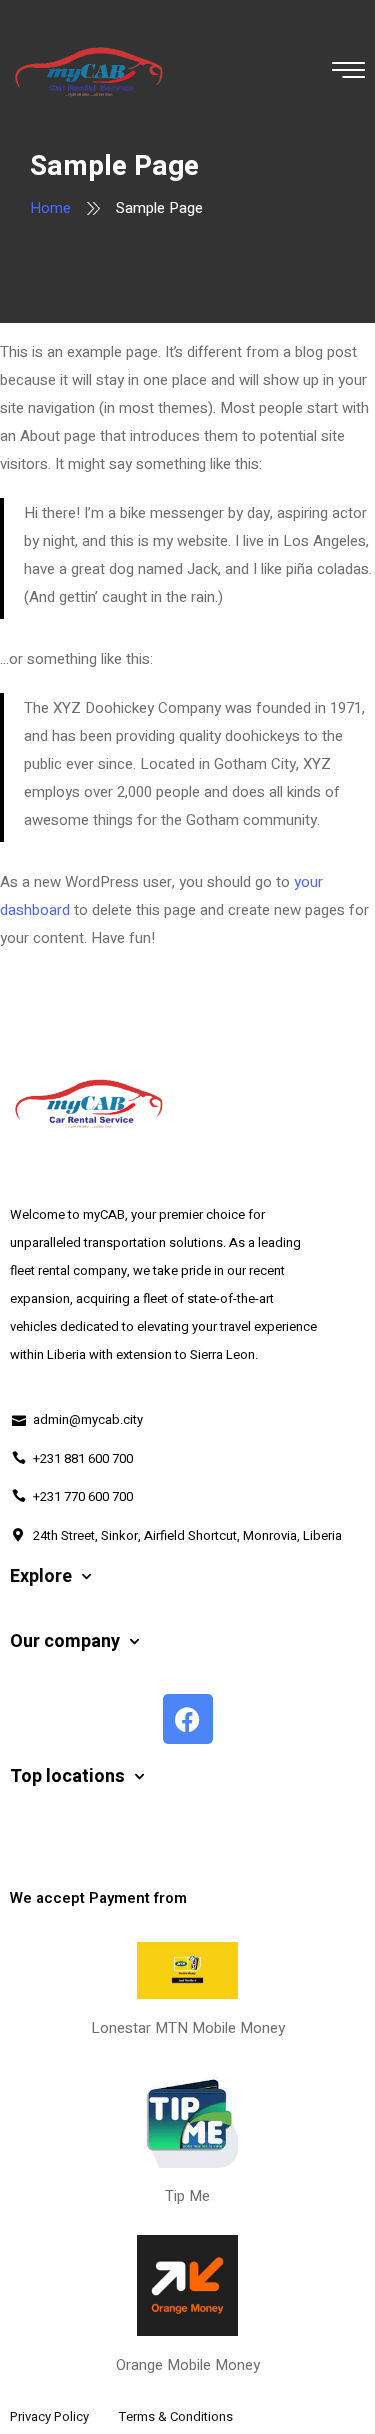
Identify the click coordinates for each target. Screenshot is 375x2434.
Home (50, 208)
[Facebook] (188, 1719)
